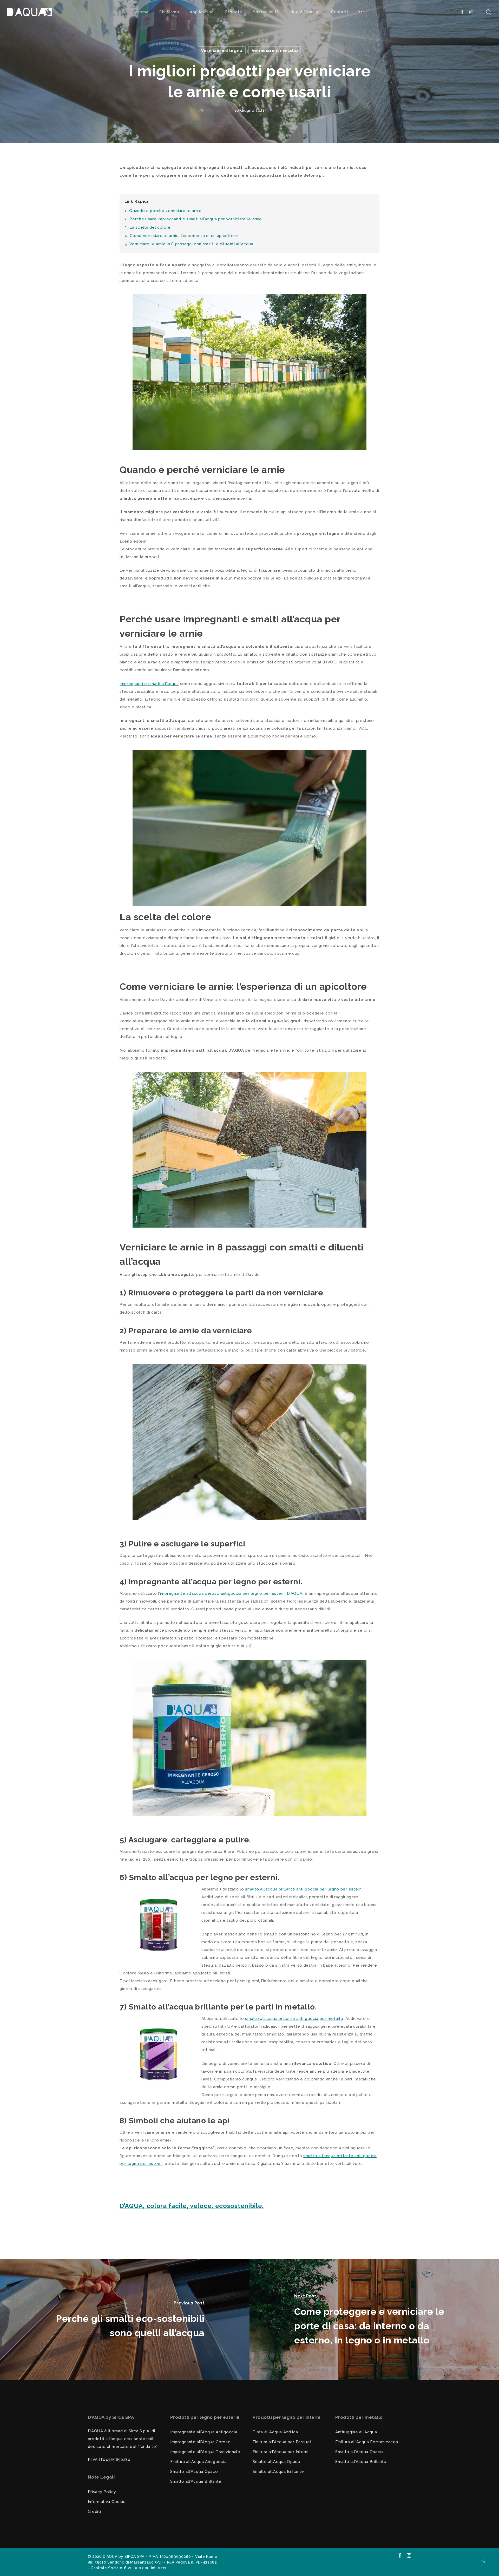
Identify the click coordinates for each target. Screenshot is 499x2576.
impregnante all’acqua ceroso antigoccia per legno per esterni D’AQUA (231, 1593)
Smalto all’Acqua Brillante (196, 2481)
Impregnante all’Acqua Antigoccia (204, 2432)
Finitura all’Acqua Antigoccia (198, 2462)
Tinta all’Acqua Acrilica (275, 2432)
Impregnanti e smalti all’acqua (149, 684)
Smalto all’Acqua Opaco (194, 2472)
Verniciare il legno (222, 50)
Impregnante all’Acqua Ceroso (201, 2442)
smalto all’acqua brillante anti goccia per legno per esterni (304, 1889)
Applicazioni (202, 12)
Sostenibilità (266, 12)
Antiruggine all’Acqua (356, 2432)
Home (143, 12)
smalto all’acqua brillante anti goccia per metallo (294, 2019)
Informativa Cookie (107, 2502)
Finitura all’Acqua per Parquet (282, 2442)
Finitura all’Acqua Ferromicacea (367, 2442)
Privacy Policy (102, 2492)
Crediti (94, 2512)
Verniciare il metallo (275, 50)
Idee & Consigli (305, 12)
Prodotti (234, 12)
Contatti (340, 12)
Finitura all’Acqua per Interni (280, 2452)
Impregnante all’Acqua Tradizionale (205, 2452)
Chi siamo (169, 12)
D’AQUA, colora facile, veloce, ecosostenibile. (192, 2206)
